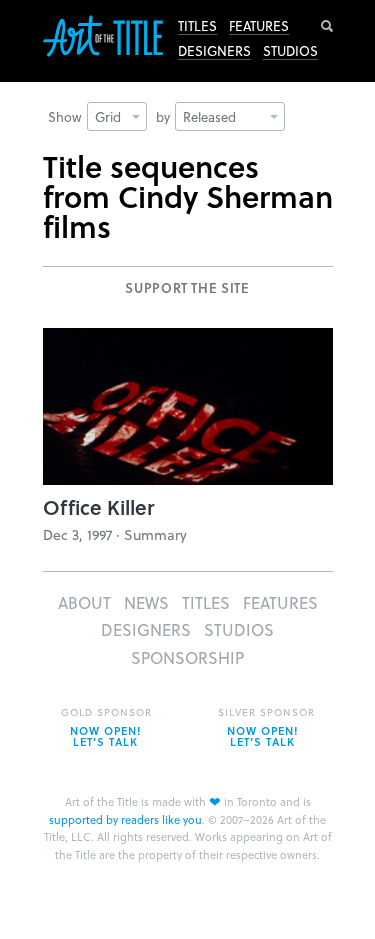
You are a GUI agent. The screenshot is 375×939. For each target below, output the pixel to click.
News (146, 602)
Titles (197, 26)
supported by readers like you (125, 819)
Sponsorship (187, 657)
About (84, 602)
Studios (290, 51)
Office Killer (98, 507)
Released (209, 116)
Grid (108, 116)
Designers (214, 51)
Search (327, 26)
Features (259, 26)
